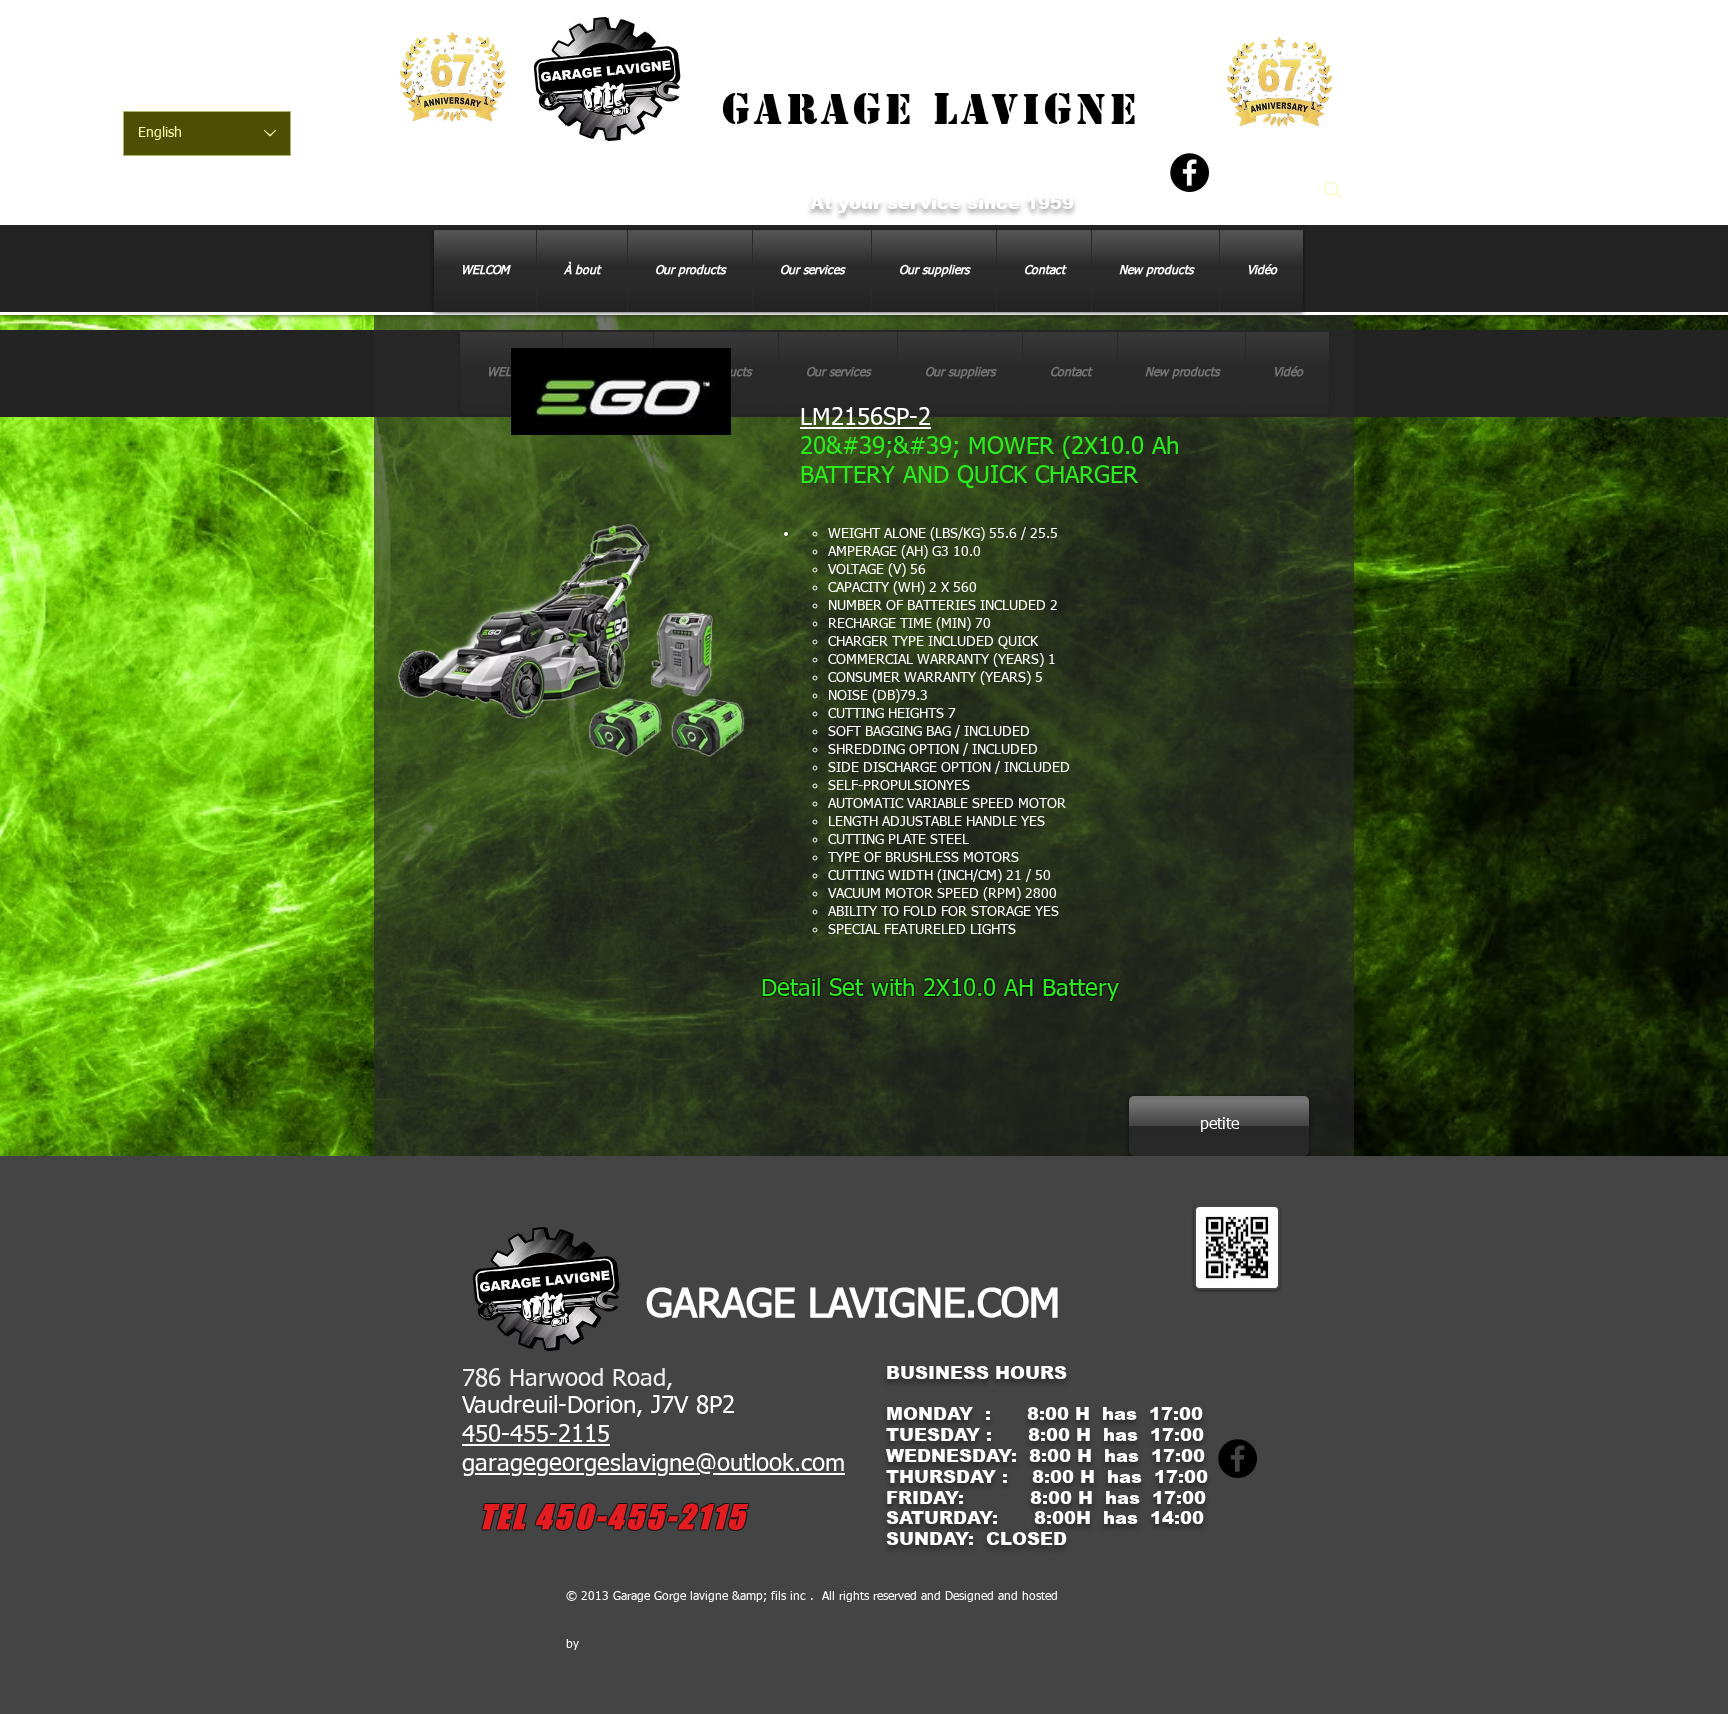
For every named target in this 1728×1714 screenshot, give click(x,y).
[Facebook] (1189, 172)
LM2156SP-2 (865, 418)
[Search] (1333, 190)
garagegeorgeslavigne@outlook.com (653, 1464)
